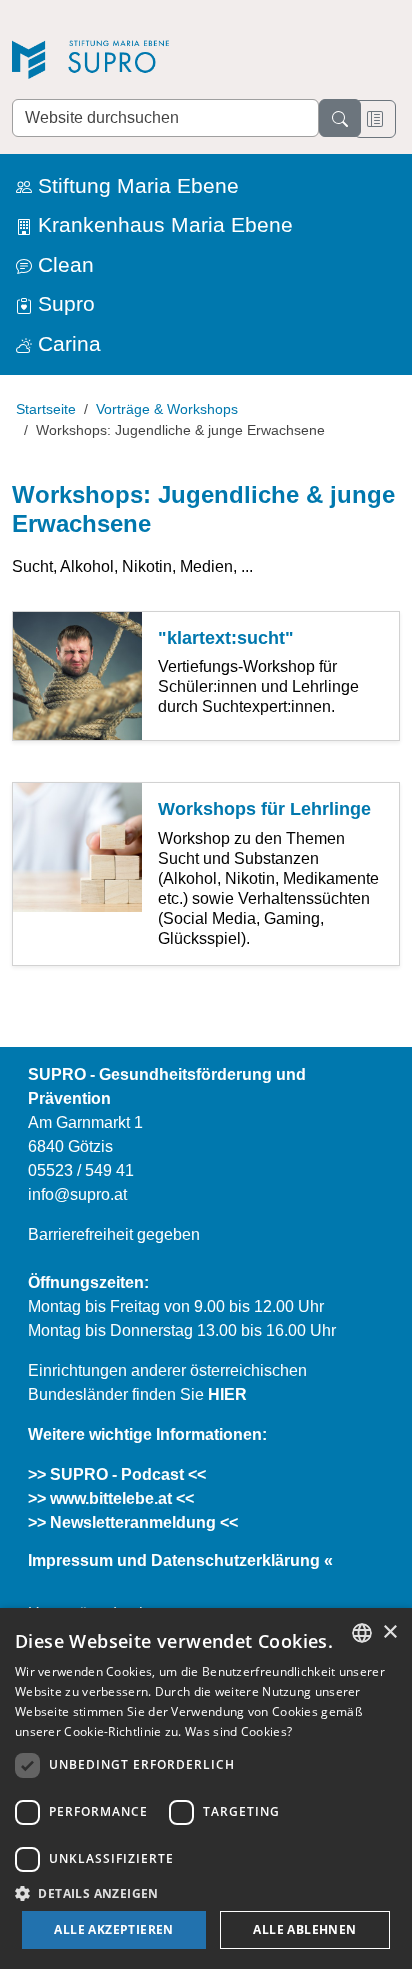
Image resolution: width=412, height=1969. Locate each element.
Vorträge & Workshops (167, 409)
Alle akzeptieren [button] (113, 1929)
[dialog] (206, 1788)
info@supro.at (77, 1194)
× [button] (389, 1632)
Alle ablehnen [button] (304, 1929)
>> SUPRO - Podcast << (117, 1474)
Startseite (46, 409)
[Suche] (340, 118)
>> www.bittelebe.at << (111, 1498)
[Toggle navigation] (375, 119)
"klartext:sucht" (226, 638)
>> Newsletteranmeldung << (133, 1522)
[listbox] (362, 1633)
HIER (227, 1394)
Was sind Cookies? (238, 1731)
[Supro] (152, 61)
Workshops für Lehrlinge (264, 809)
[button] (206, 1893)
